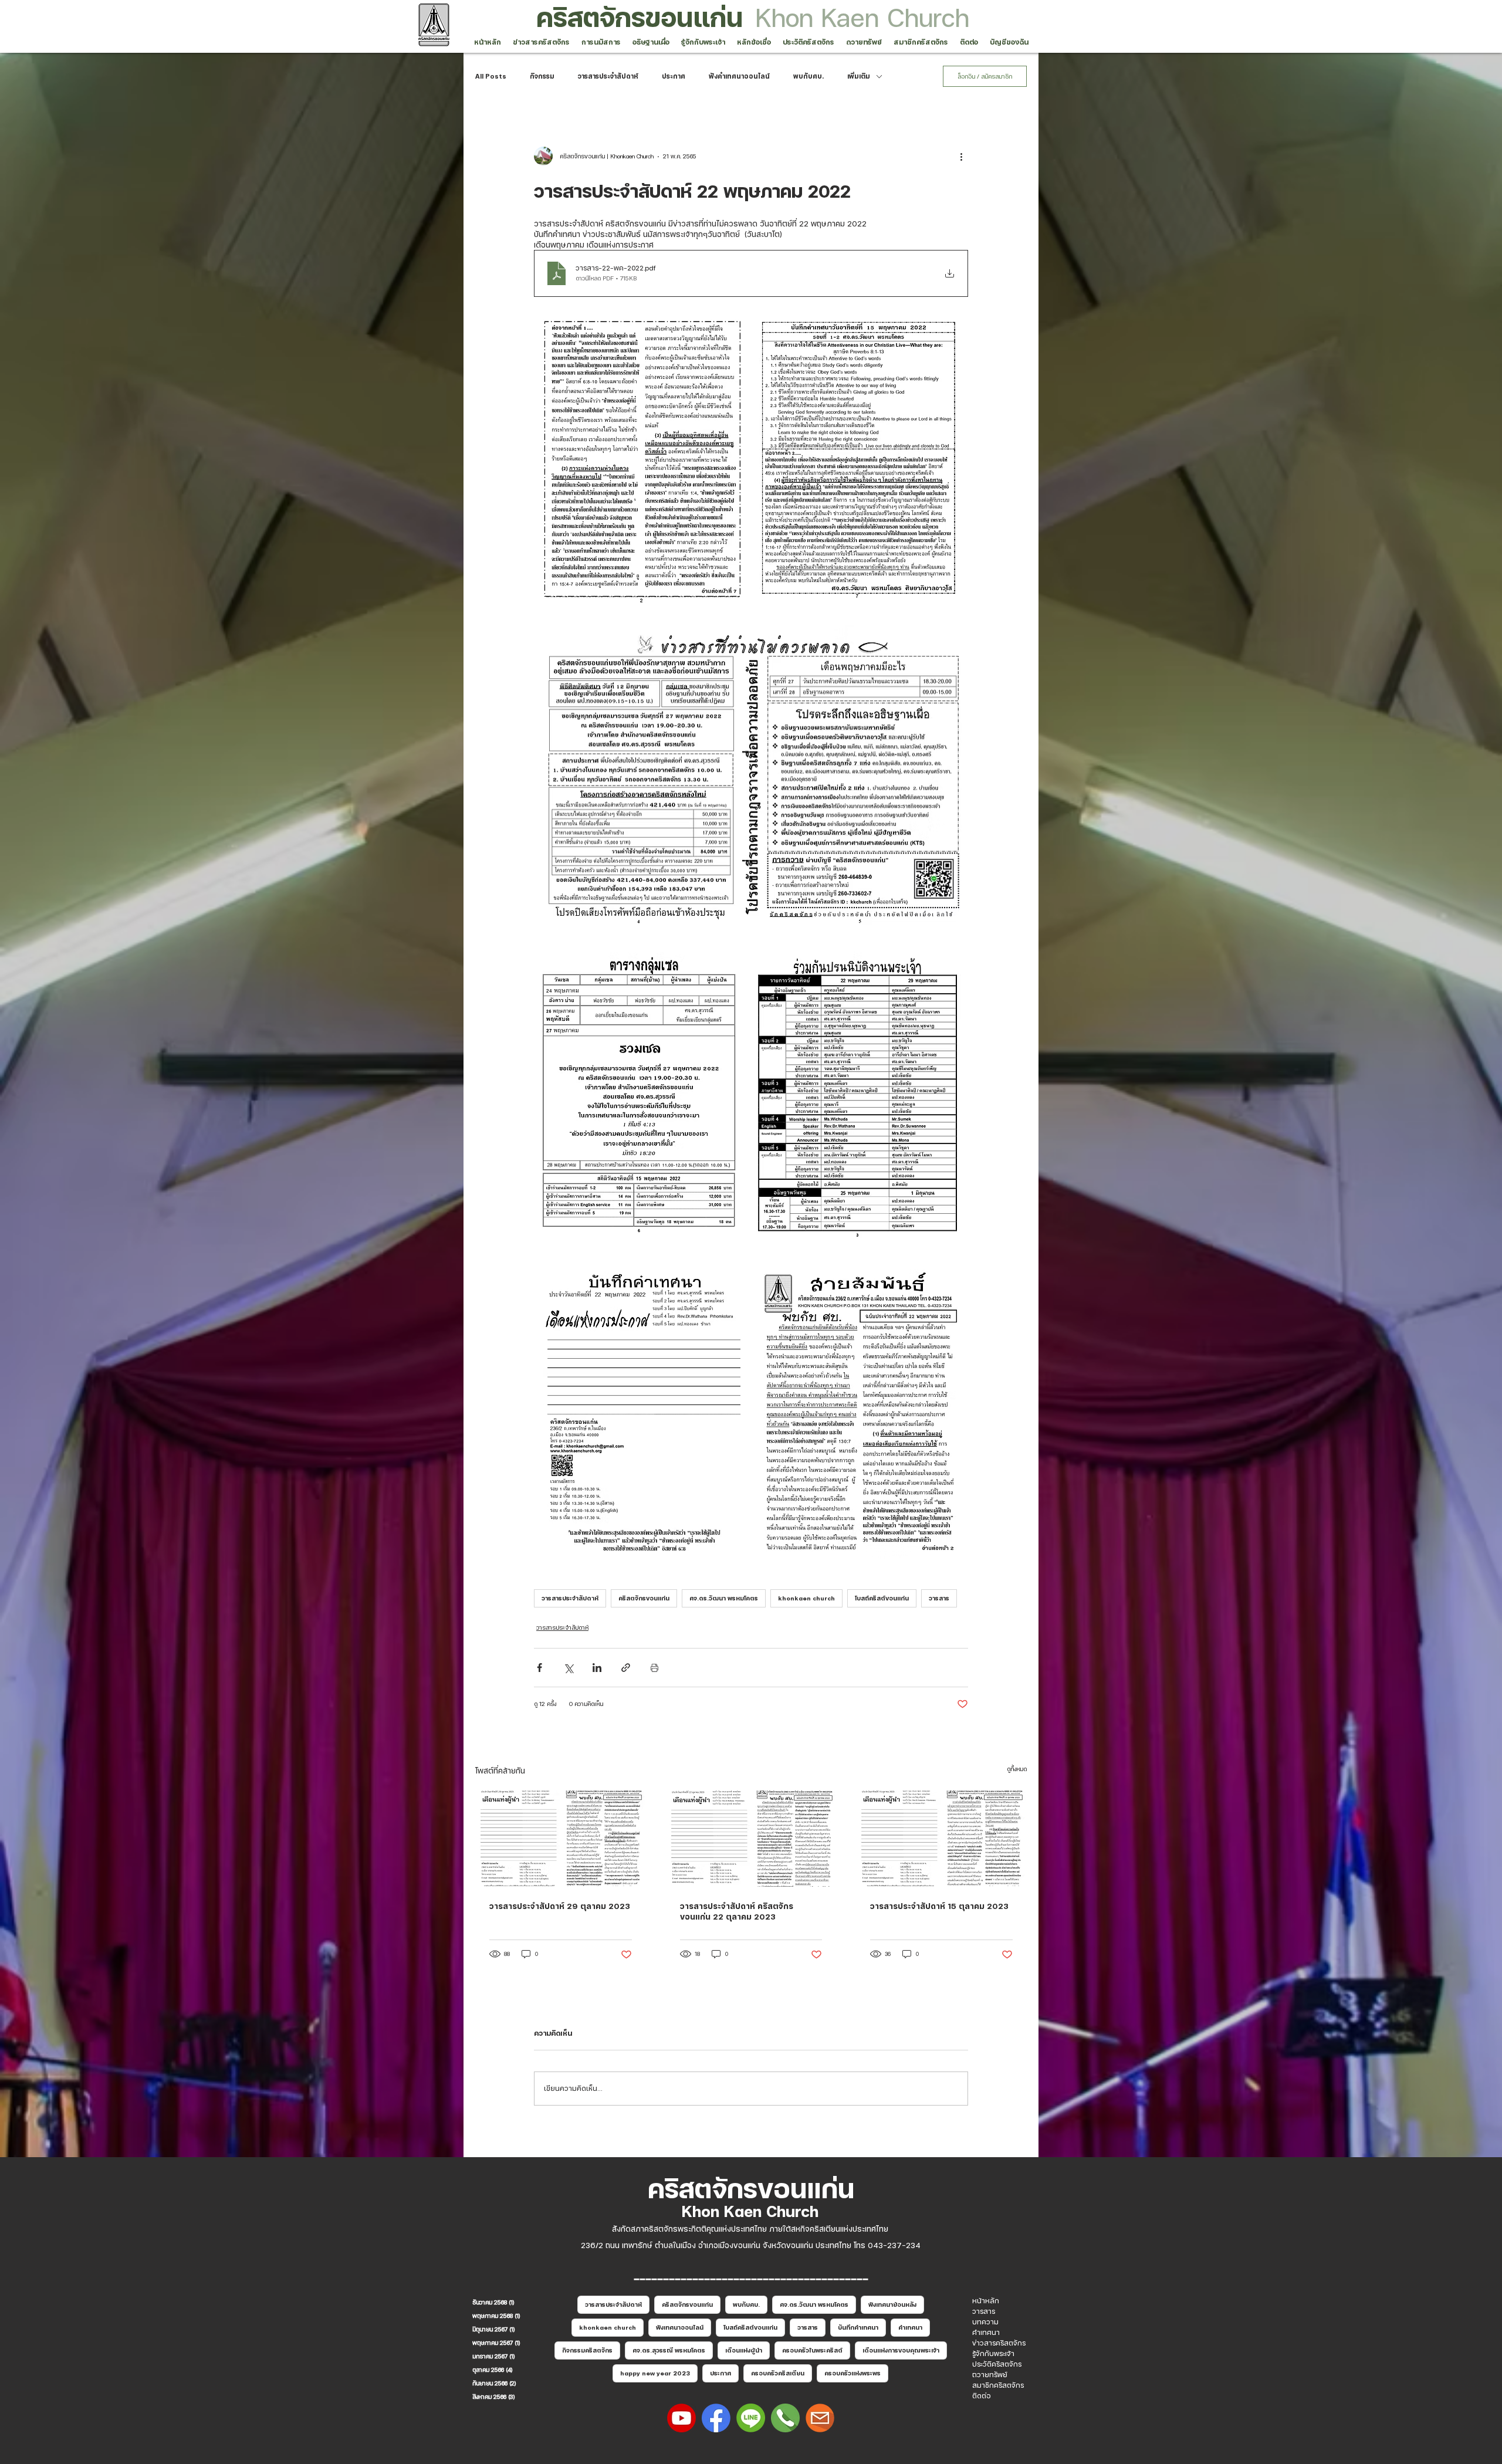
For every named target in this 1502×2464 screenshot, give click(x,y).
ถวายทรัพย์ (990, 2375)
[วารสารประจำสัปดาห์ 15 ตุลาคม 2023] (941, 1838)
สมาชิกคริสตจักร (998, 2385)
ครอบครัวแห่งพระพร (853, 2373)
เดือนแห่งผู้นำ (744, 2350)
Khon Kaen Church (862, 17)
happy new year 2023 (655, 2373)
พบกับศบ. (808, 76)
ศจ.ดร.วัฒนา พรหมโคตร (724, 1598)
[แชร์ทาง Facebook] (539, 1668)
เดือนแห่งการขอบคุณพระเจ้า (901, 2350)
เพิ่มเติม (859, 76)
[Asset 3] (716, 2418)
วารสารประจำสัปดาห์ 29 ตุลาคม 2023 (560, 1906)
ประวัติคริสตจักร (997, 2364)
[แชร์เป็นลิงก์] (626, 1668)
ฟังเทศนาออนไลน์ (680, 2327)
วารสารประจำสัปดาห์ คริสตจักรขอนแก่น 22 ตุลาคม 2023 (737, 1911)
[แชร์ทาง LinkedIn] (597, 1668)
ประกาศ (674, 76)
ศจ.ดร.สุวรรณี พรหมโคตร (669, 2350)
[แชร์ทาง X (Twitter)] (568, 1668)
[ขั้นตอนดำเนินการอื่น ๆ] (961, 156)
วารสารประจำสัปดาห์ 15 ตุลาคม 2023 (939, 1906)
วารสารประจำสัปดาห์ (608, 76)
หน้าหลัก (986, 2301)
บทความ (985, 2322)
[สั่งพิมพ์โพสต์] (654, 1668)
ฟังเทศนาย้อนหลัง (892, 2304)
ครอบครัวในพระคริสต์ (812, 2350)
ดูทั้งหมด (1017, 1769)
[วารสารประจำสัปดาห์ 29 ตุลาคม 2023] (561, 1838)
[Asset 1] (751, 2418)
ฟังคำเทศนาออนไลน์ (739, 76)
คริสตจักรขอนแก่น (640, 17)
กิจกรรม (542, 76)
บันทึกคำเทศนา (858, 2327)
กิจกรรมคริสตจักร (587, 2350)
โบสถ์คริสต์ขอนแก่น (882, 1598)
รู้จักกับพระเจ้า (993, 2354)
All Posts (491, 76)
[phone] (785, 2418)
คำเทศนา (910, 2327)
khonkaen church (806, 1598)
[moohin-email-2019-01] (820, 2418)
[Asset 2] (681, 2418)
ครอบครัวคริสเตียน (778, 2373)
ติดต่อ (982, 2396)
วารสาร (939, 1598)
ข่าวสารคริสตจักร (999, 2343)
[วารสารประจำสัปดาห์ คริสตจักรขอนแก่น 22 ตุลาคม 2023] (751, 1839)
